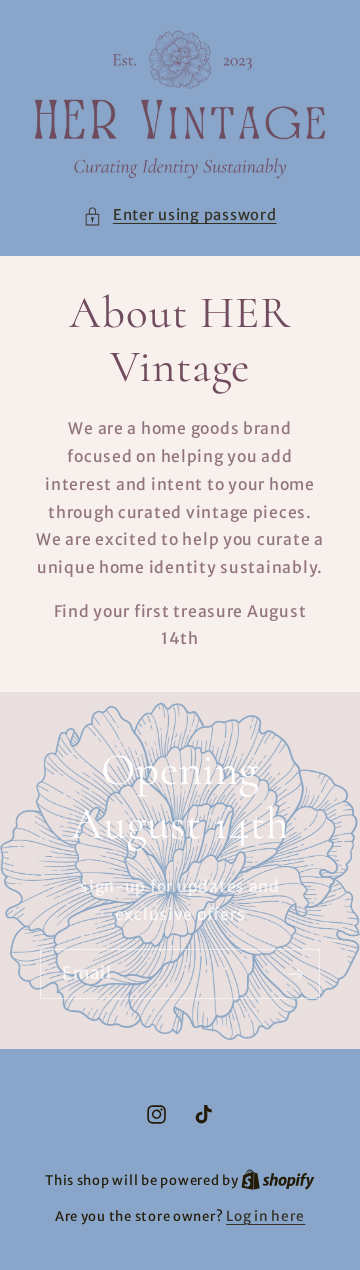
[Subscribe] (296, 973)
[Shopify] (278, 1180)
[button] (179, 216)
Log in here (265, 1216)
